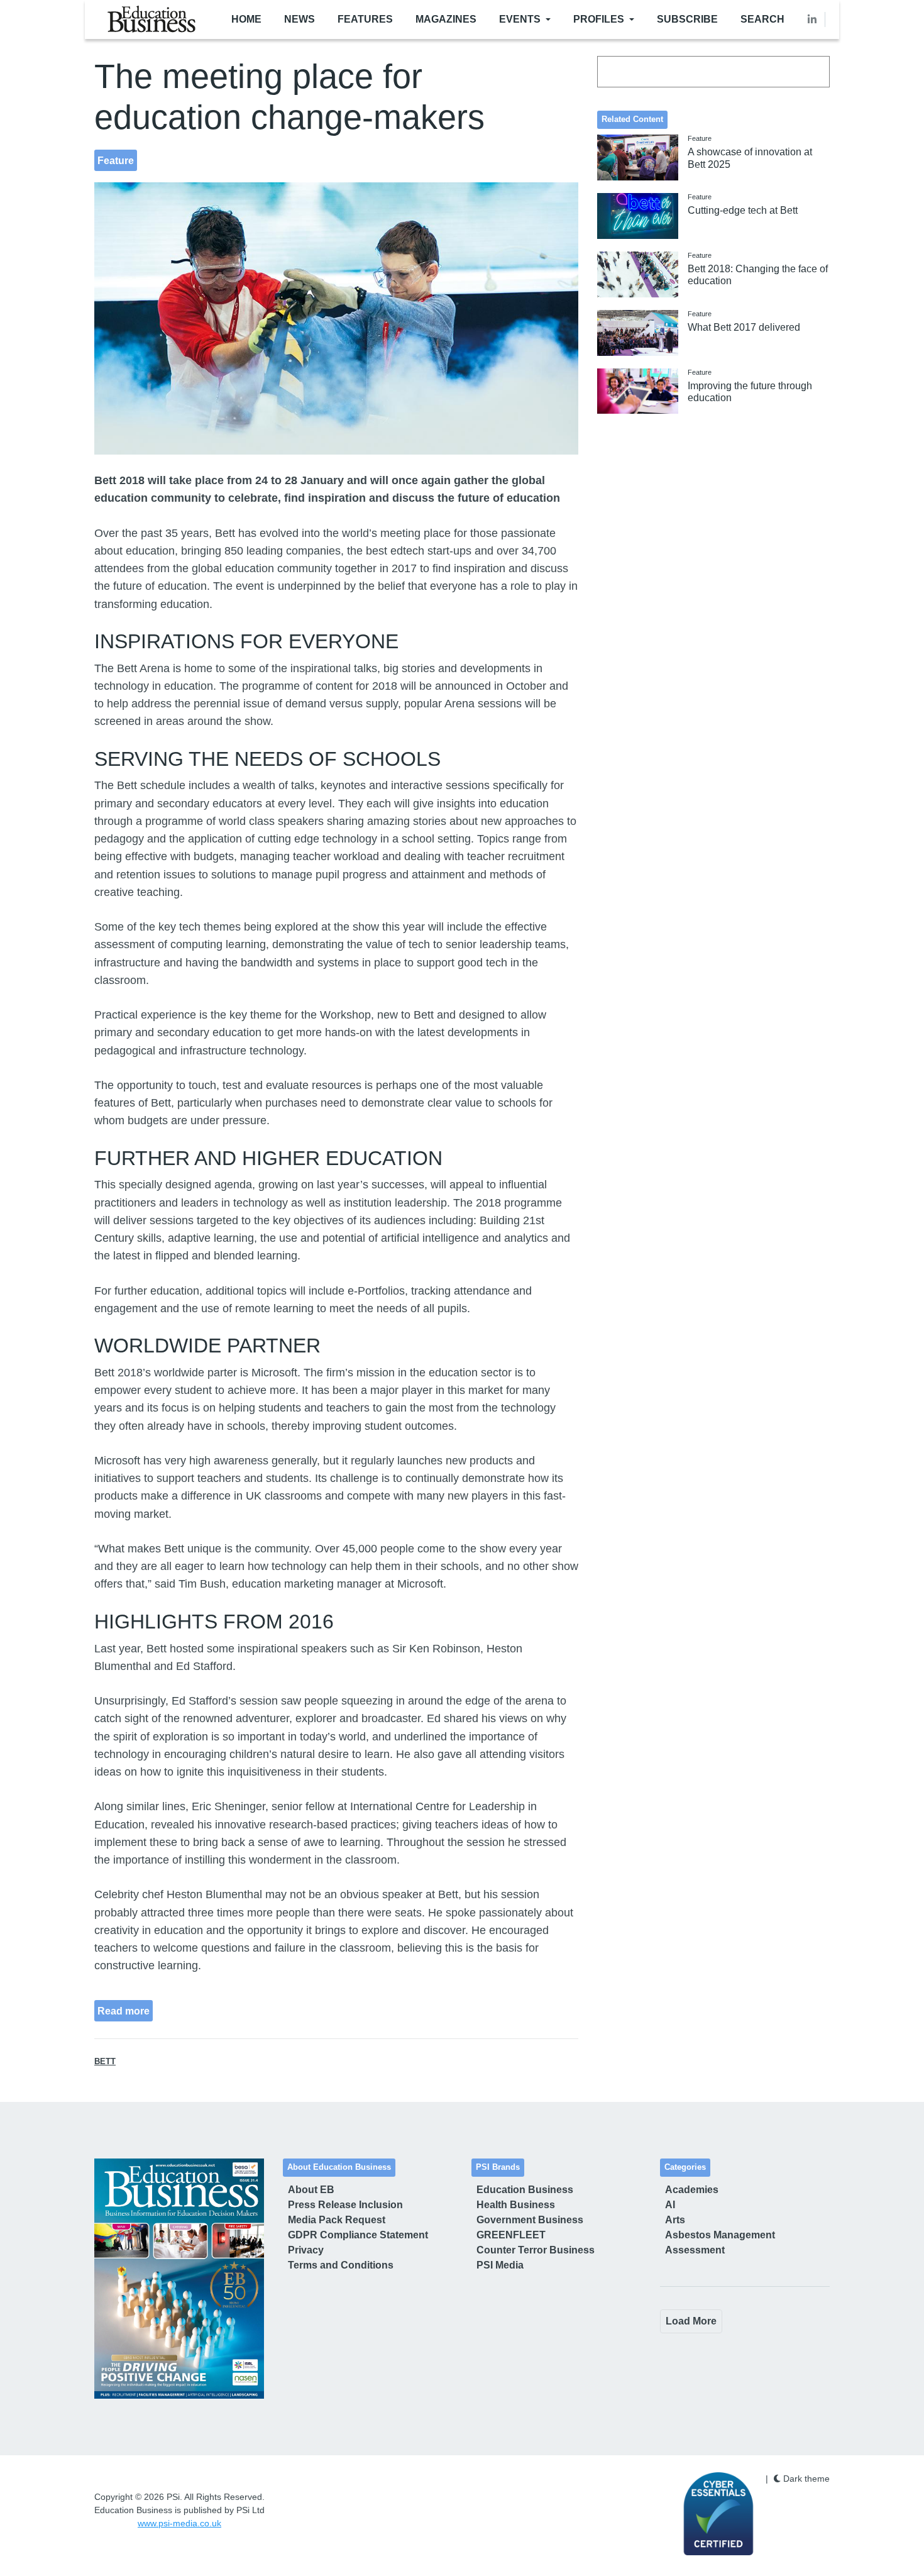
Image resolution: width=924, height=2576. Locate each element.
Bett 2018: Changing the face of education (758, 275)
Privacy (306, 2250)
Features (365, 19)
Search (762, 19)
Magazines (446, 19)
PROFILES (599, 19)
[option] (179, 2279)
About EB (311, 2190)
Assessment (695, 2250)
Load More (691, 2321)
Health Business (516, 2205)
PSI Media (500, 2265)
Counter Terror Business (536, 2250)
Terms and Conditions (341, 2265)
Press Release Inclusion (345, 2205)
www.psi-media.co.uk (179, 2523)
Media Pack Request (337, 2220)
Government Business (530, 2220)
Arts (675, 2220)
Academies (692, 2190)
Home (246, 19)
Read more (124, 2011)
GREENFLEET (511, 2235)
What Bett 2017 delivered (744, 327)
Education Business (525, 2190)
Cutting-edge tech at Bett (743, 210)
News (300, 19)
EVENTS (520, 19)
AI (670, 2205)
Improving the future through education (750, 392)
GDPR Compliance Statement (358, 2235)
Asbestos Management (720, 2235)
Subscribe (687, 19)
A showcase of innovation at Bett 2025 (750, 158)
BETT (105, 2062)
